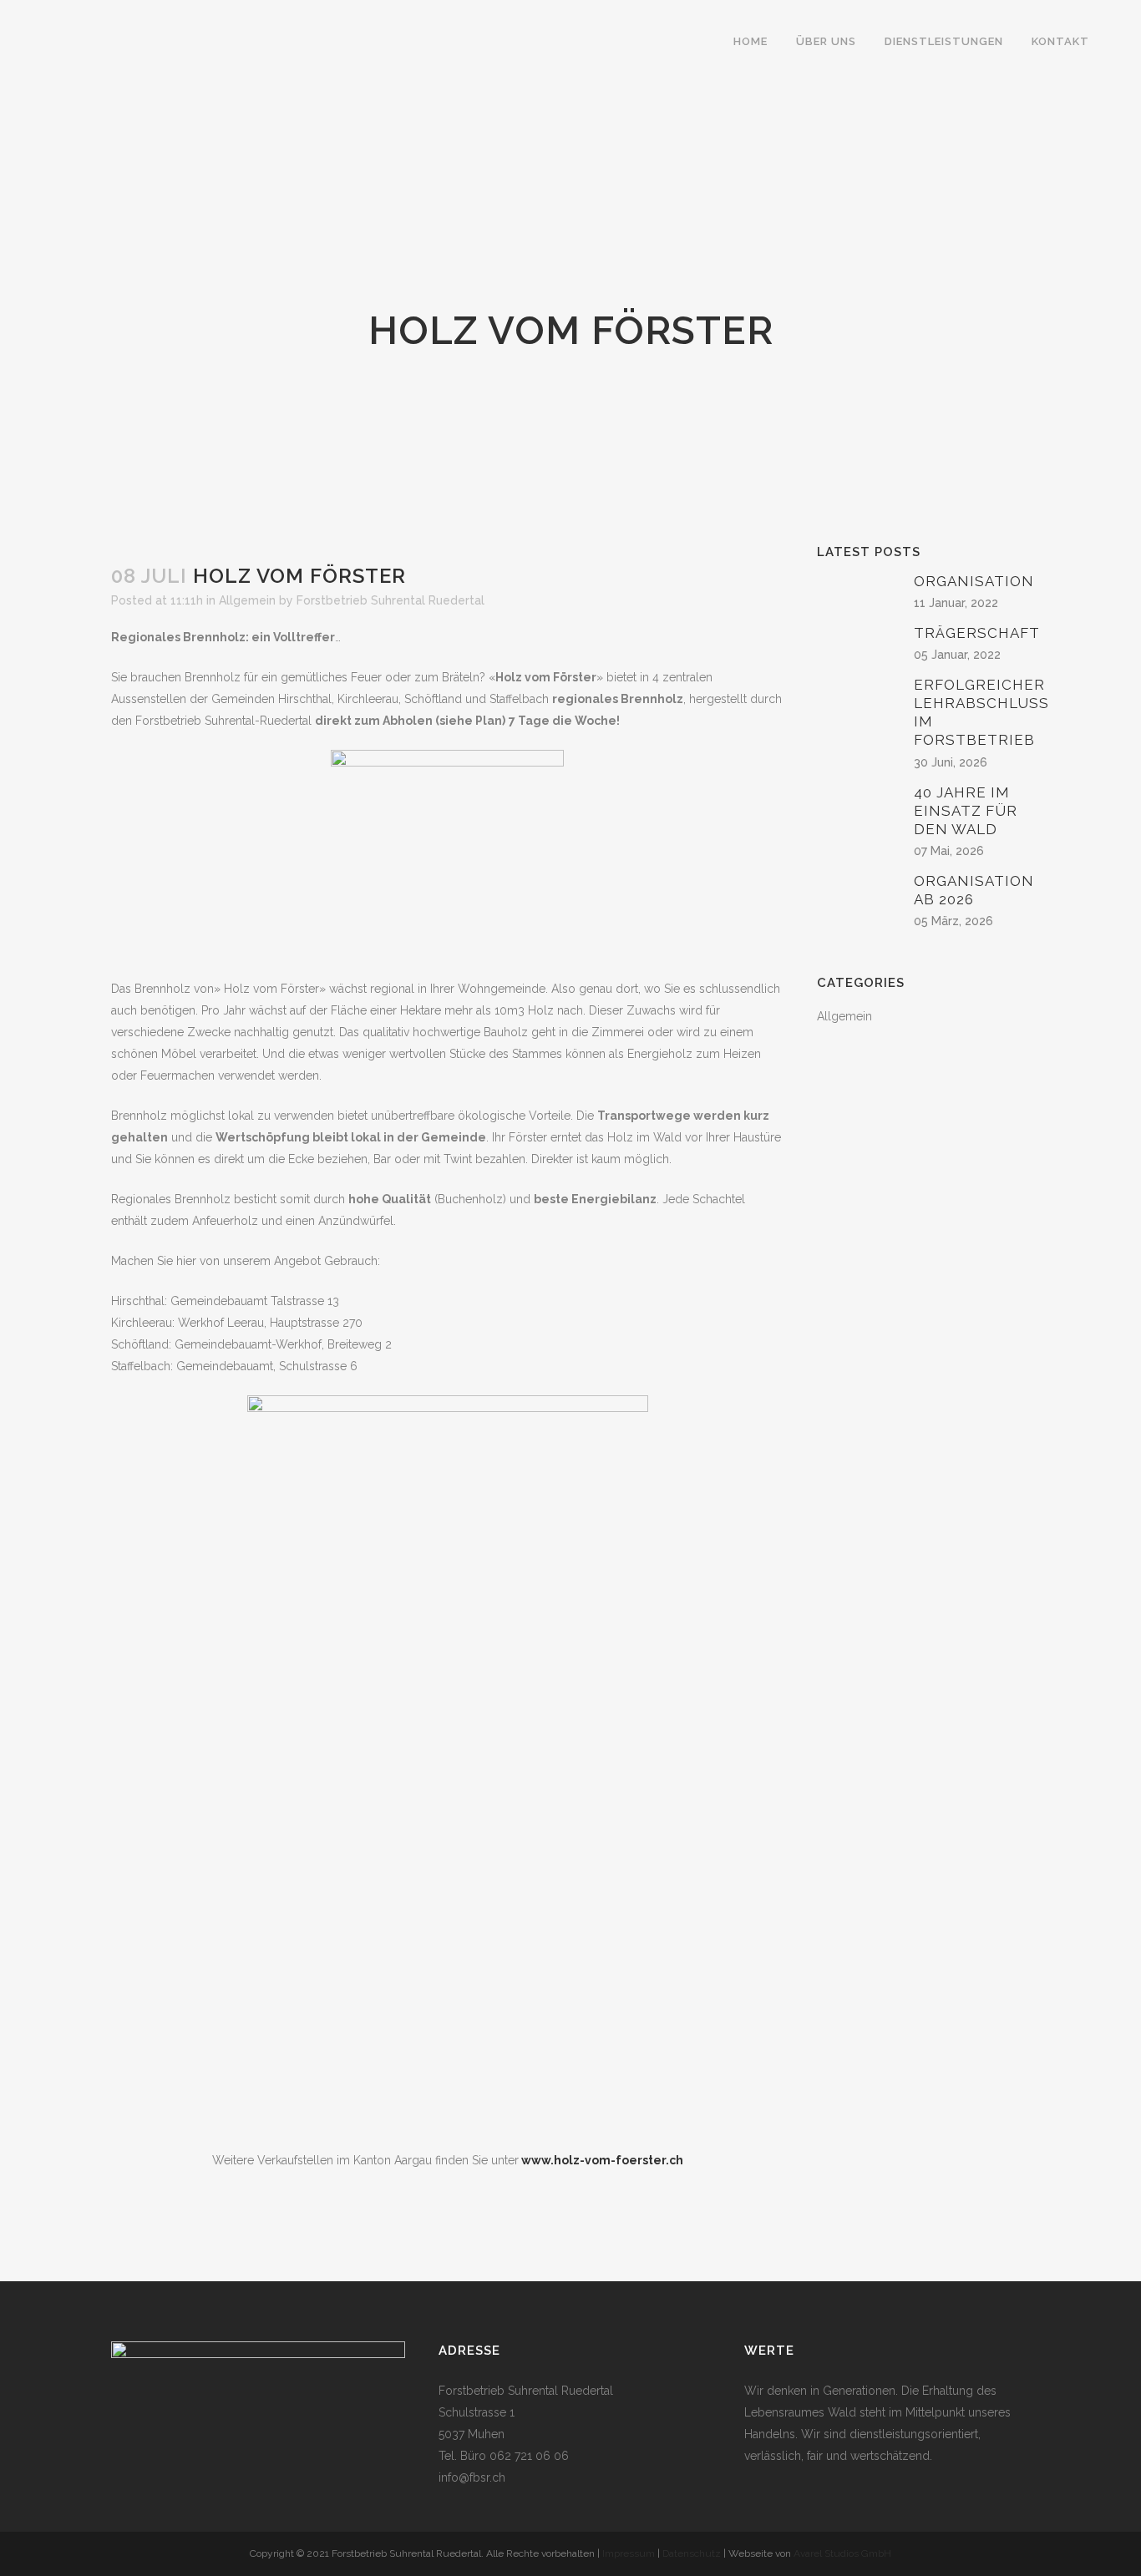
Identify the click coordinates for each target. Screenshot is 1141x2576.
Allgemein (247, 600)
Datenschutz (693, 2553)
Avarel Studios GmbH (842, 2553)
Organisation (974, 581)
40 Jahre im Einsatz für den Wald (966, 811)
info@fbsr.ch (472, 2477)
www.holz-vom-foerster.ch (602, 2160)
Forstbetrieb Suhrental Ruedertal (390, 600)
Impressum (629, 2553)
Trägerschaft (977, 633)
